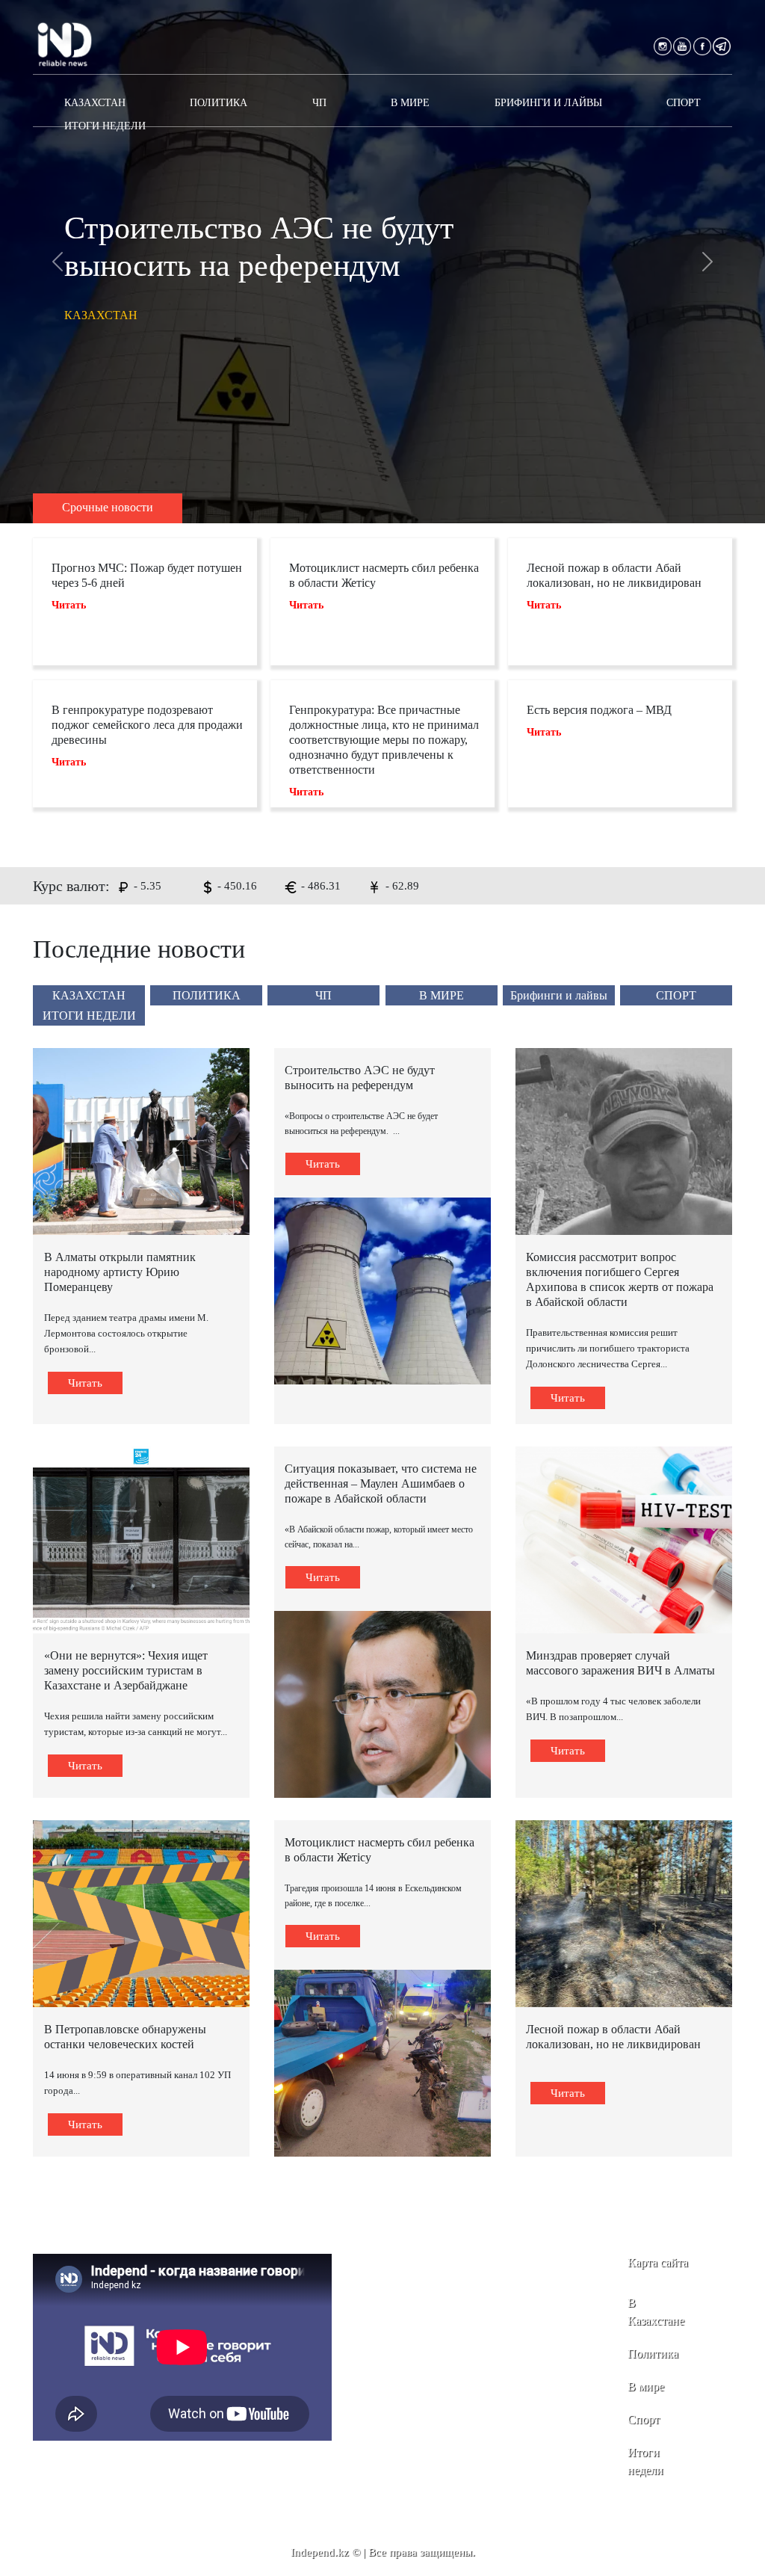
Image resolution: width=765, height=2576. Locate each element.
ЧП (319, 103)
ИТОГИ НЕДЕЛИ (105, 126)
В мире (646, 2387)
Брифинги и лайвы (548, 103)
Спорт (644, 2419)
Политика (653, 2354)
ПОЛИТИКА (219, 103)
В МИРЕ (410, 103)
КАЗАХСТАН (95, 103)
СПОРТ (684, 103)
